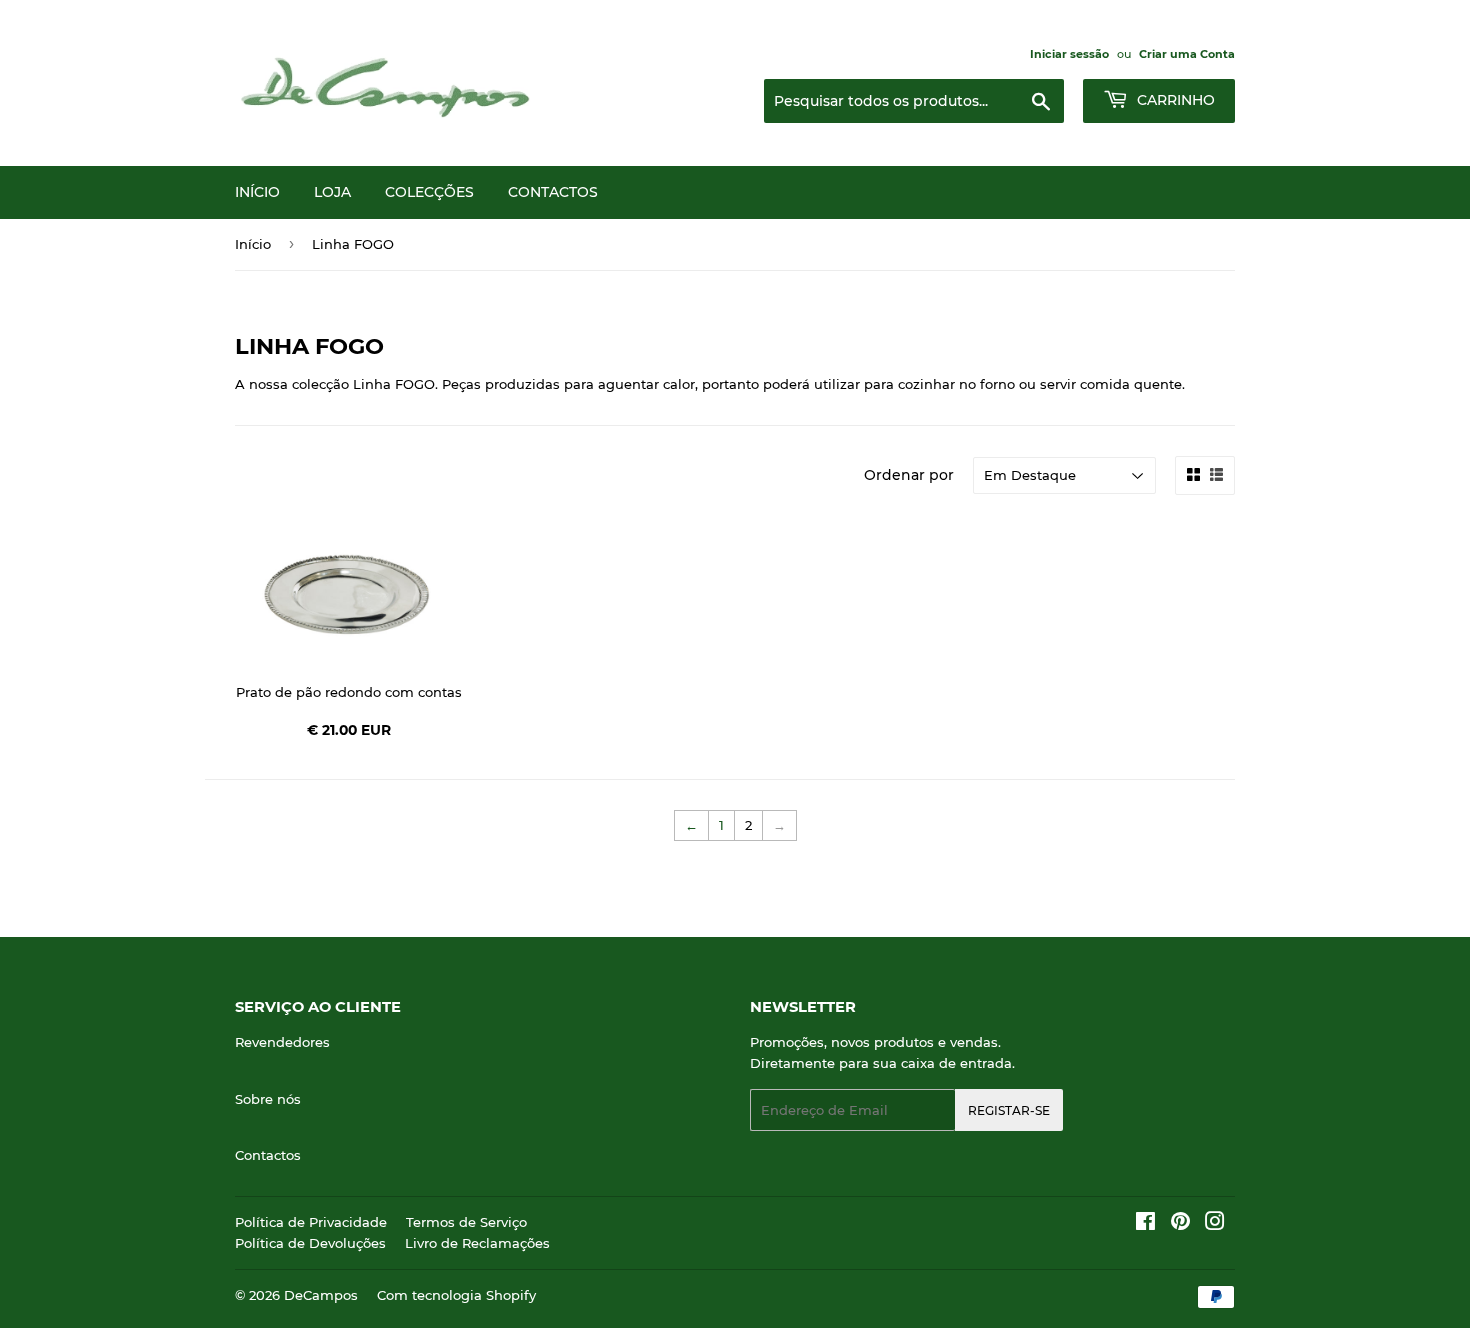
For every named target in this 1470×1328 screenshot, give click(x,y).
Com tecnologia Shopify (456, 1295)
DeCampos (321, 1295)
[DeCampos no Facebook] (1145, 1224)
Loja (332, 192)
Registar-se (1009, 1110)
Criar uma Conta (1187, 54)
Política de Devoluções (310, 1243)
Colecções (429, 192)
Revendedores (282, 1042)
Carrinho (1174, 100)
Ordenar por (909, 475)
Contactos (553, 192)
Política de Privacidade (311, 1222)
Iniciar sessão (1069, 54)
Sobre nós (268, 1099)
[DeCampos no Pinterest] (1180, 1224)
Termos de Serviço (466, 1222)
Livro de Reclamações (477, 1243)
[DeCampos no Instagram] (1215, 1224)
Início (257, 192)
